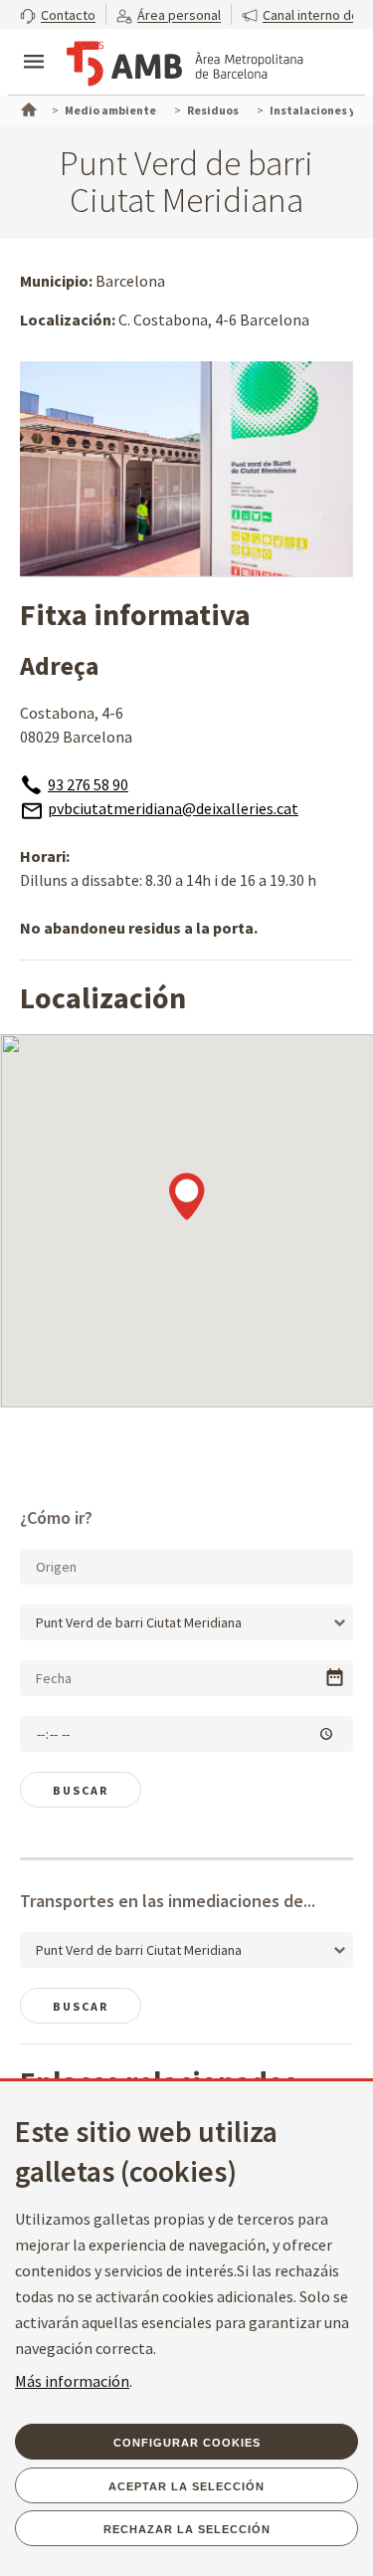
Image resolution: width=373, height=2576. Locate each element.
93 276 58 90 (88, 784)
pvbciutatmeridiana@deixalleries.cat (173, 808)
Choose (335, 1678)
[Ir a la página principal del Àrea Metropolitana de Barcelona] (185, 64)
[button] (58, 14)
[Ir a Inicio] (27, 107)
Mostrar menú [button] (34, 45)
